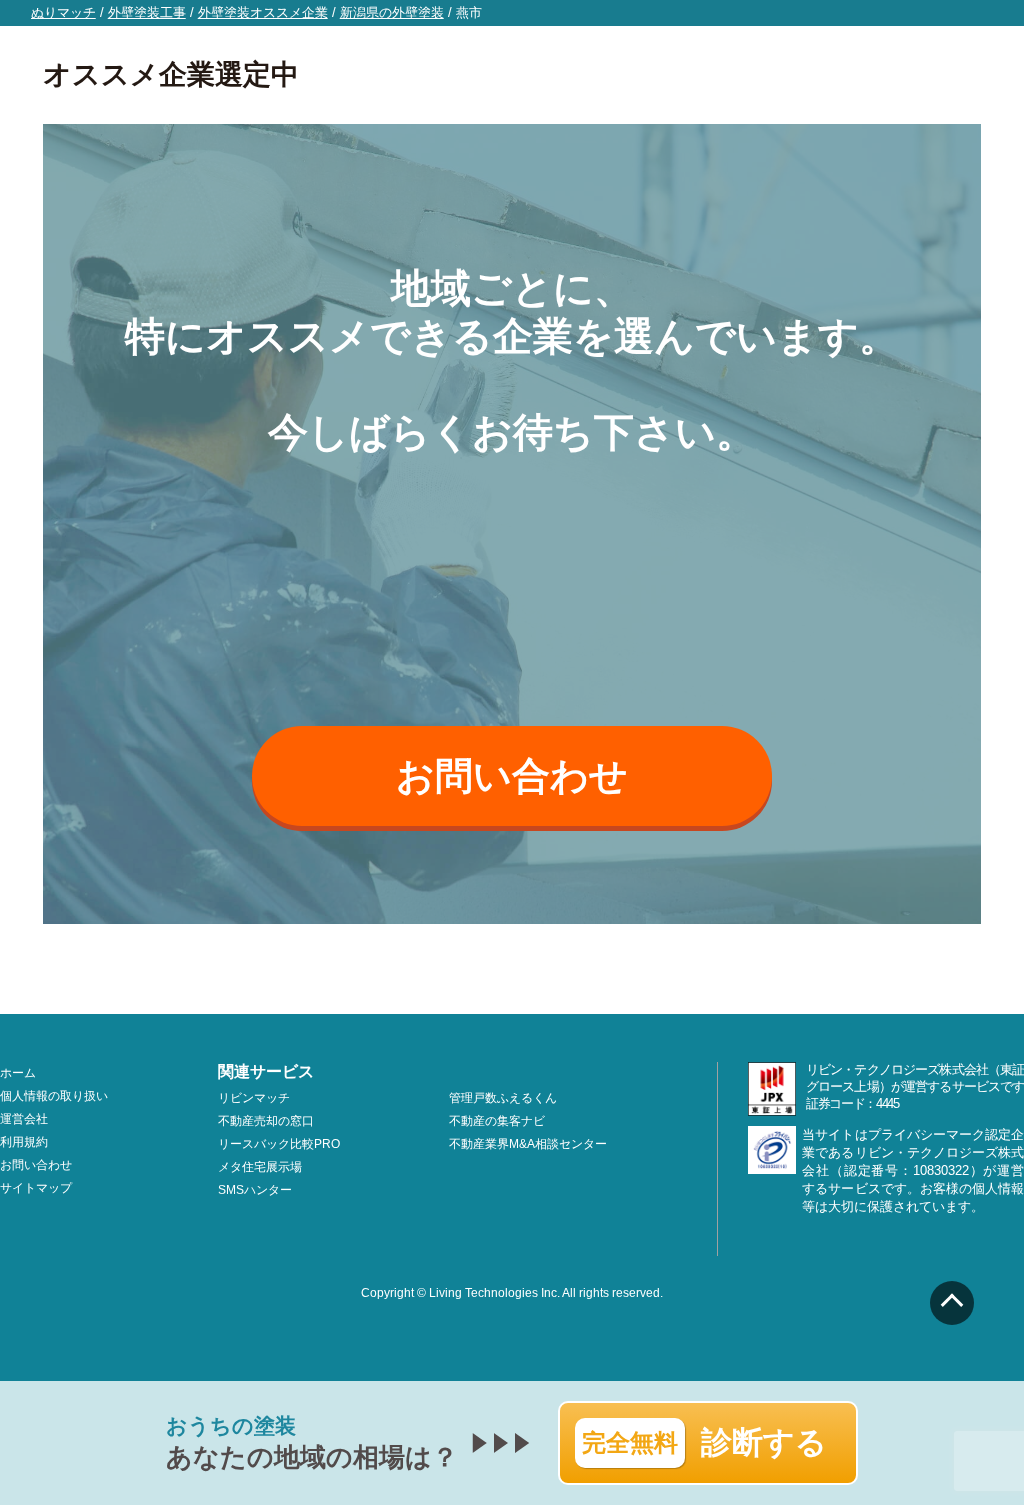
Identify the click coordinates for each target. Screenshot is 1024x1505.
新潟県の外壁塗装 (392, 12)
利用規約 (24, 1142)
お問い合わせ (512, 776)
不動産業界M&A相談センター (528, 1144)
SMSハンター (255, 1190)
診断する (704, 1442)
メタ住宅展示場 (260, 1167)
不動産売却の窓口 (266, 1121)
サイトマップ (36, 1188)
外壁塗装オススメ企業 (263, 12)
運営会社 (24, 1119)
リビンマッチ (254, 1098)
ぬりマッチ (63, 12)
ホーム (18, 1073)
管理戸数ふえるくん (503, 1098)
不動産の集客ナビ (497, 1121)
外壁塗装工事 (147, 12)
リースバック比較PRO (279, 1144)
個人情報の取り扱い (54, 1096)
